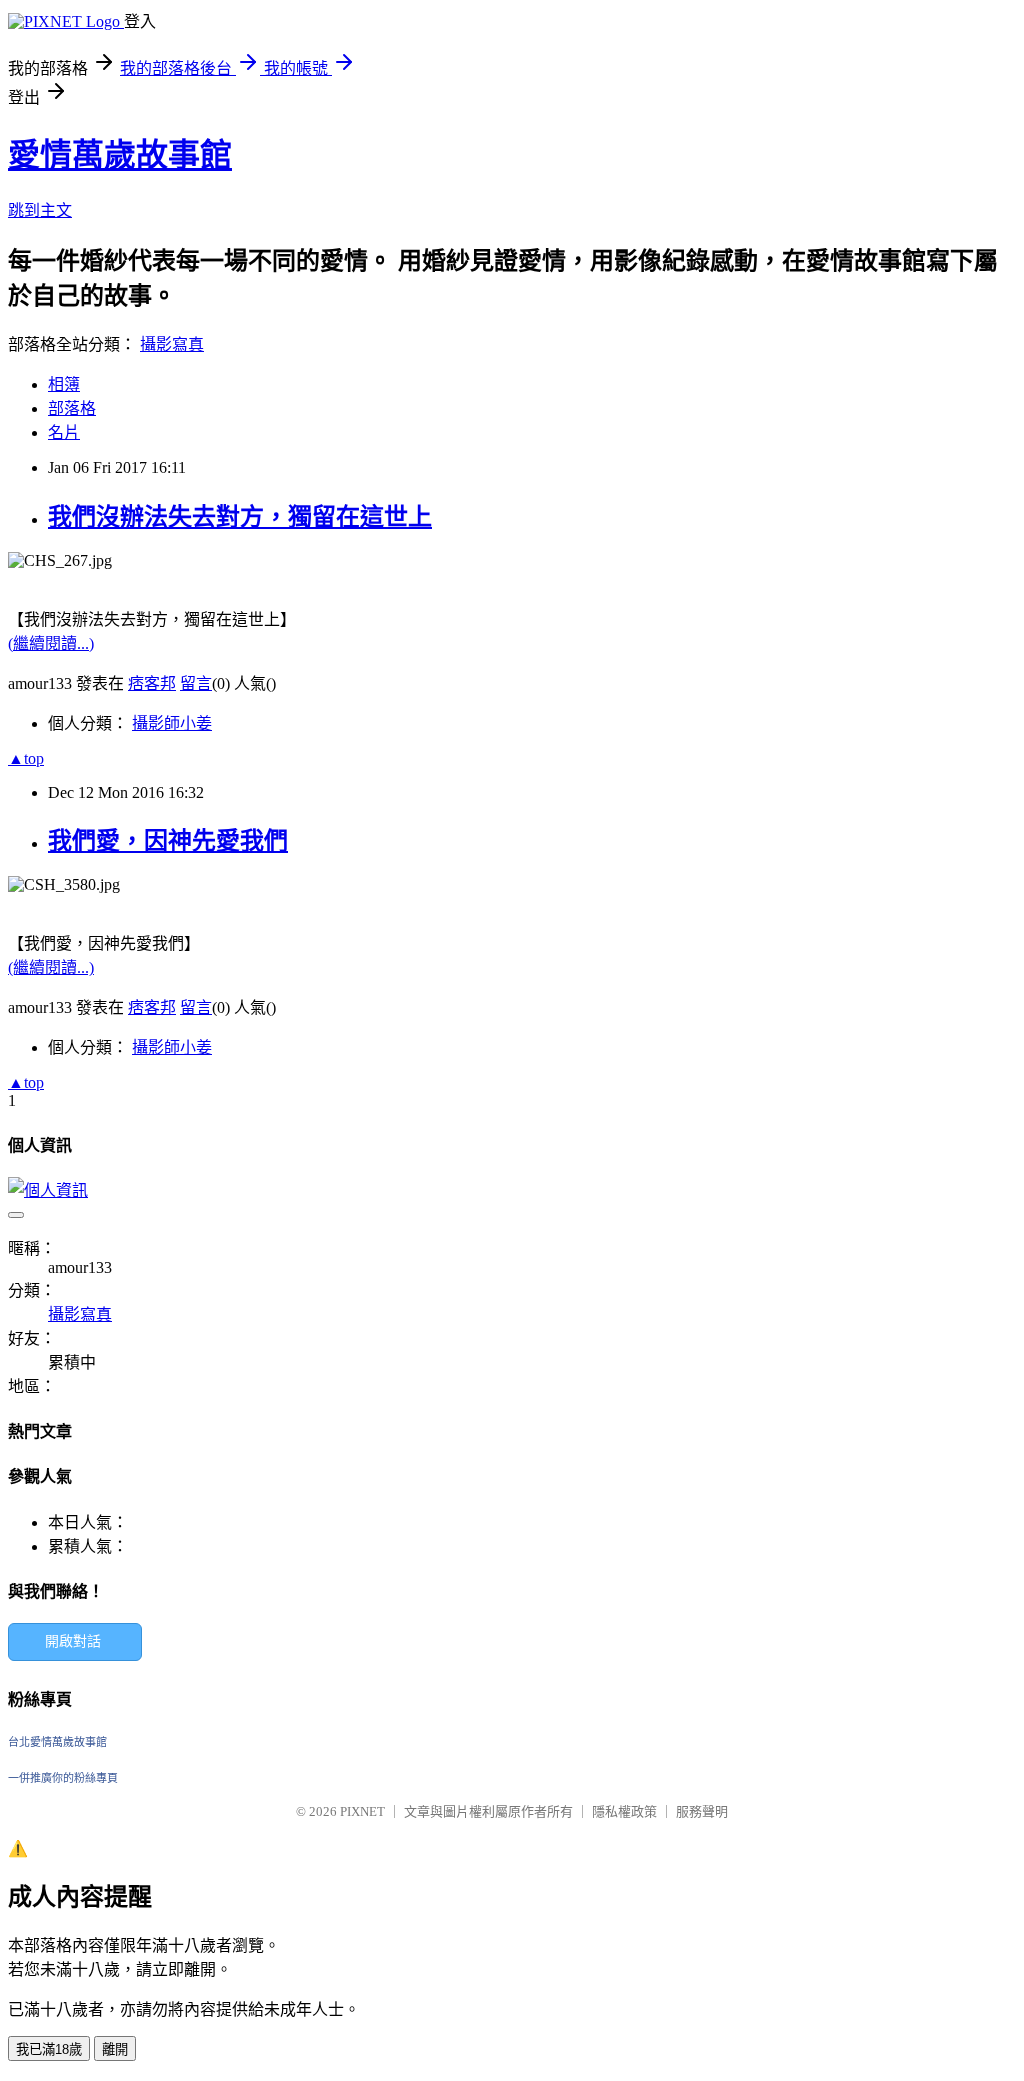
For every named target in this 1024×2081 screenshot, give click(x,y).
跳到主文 (40, 210)
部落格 (72, 408)
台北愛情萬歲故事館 (57, 1742)
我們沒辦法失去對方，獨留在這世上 (240, 517)
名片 (64, 432)
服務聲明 (702, 1811)
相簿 (64, 384)
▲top (26, 758)
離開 (115, 2049)
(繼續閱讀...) (51, 643)
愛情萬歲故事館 (120, 155)
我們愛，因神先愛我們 (168, 841)
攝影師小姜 (172, 723)
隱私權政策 (624, 1811)
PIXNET (362, 1811)
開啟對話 (73, 1641)
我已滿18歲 (49, 2049)
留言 (196, 683)
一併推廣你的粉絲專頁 (63, 1778)
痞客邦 (152, 683)
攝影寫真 (172, 344)
